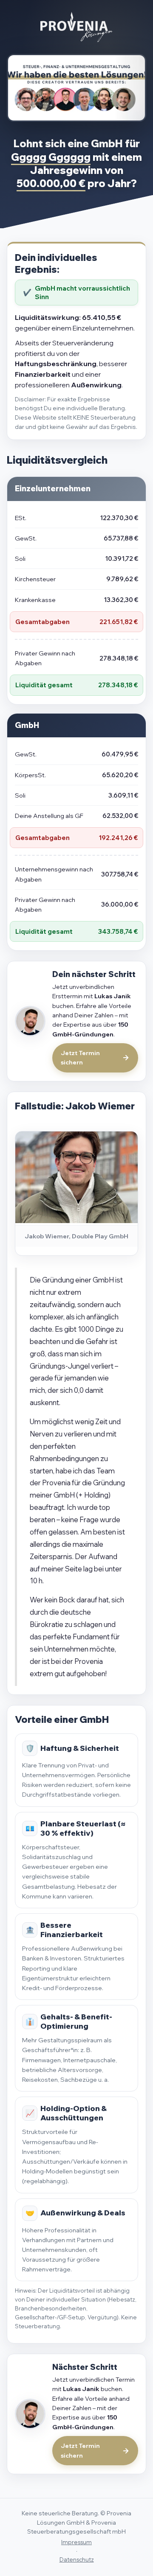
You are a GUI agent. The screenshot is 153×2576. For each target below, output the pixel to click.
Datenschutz (77, 2559)
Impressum (76, 2542)
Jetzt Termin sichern (80, 1058)
